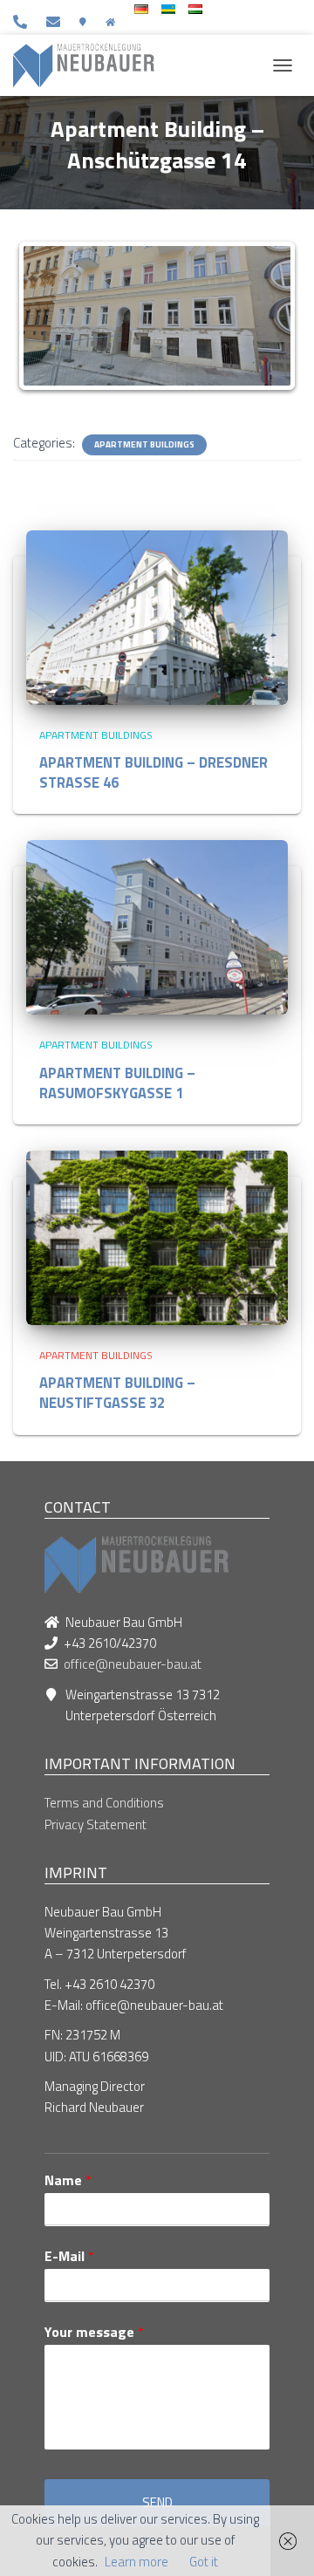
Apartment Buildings (144, 445)
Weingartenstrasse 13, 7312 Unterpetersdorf (86, 22)
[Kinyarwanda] (168, 9)
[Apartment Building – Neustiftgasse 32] (157, 1237)
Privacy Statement (96, 1824)
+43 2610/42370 (23, 22)
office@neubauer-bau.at (56, 22)
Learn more (137, 2562)
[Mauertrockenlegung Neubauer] (90, 65)
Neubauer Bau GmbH (113, 22)
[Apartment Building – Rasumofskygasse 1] (157, 926)
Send (157, 2502)
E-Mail (69, 2256)
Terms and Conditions (104, 1803)
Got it (204, 2562)
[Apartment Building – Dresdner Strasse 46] (157, 616)
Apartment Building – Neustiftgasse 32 (117, 1392)
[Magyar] (195, 9)
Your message (94, 2332)
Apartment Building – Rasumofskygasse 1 (117, 1083)
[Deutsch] (141, 9)
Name (68, 2180)
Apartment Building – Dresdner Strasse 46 (154, 772)
